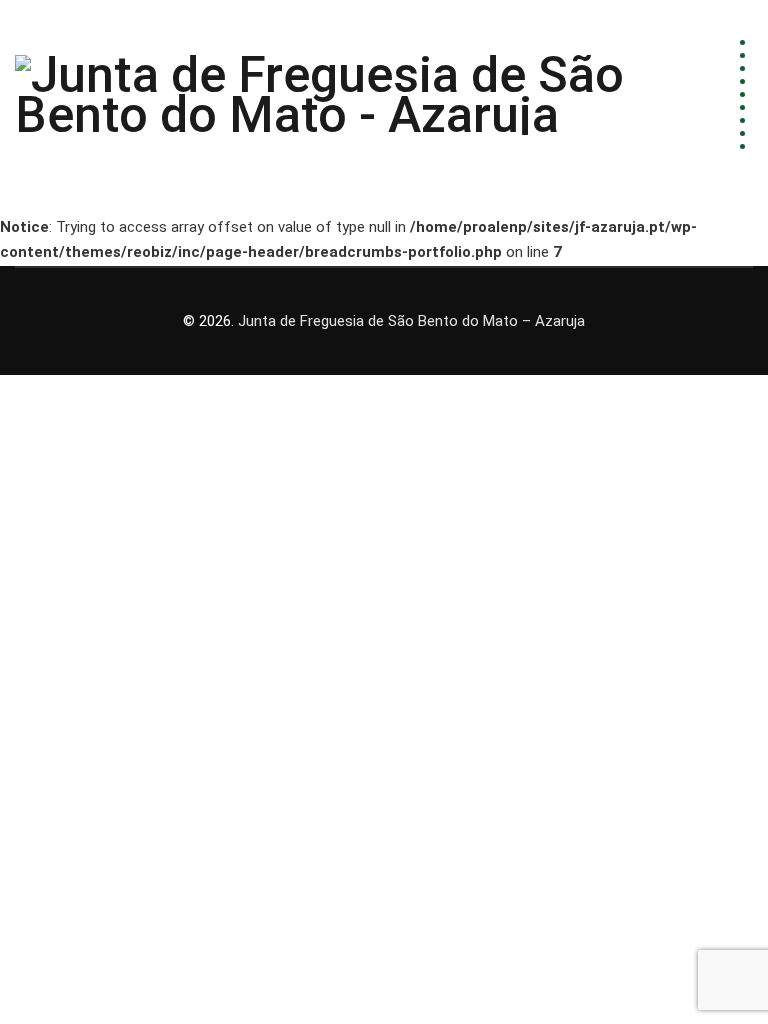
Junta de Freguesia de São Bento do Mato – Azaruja (411, 321)
